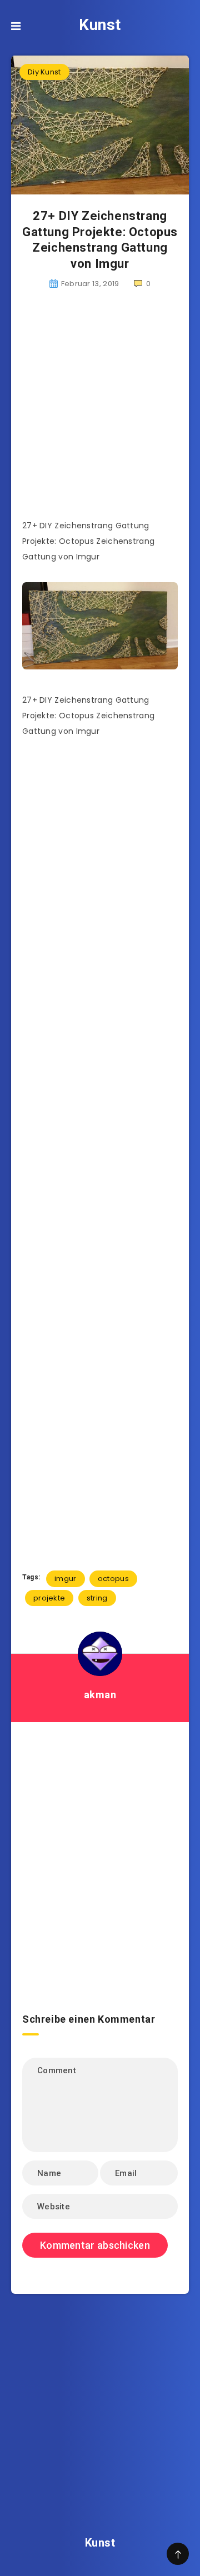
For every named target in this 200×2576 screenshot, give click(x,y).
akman (100, 1695)
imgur (66, 1579)
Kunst (100, 25)
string (97, 1598)
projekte (49, 1598)
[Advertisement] (100, 411)
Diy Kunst (44, 72)
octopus (113, 1579)
